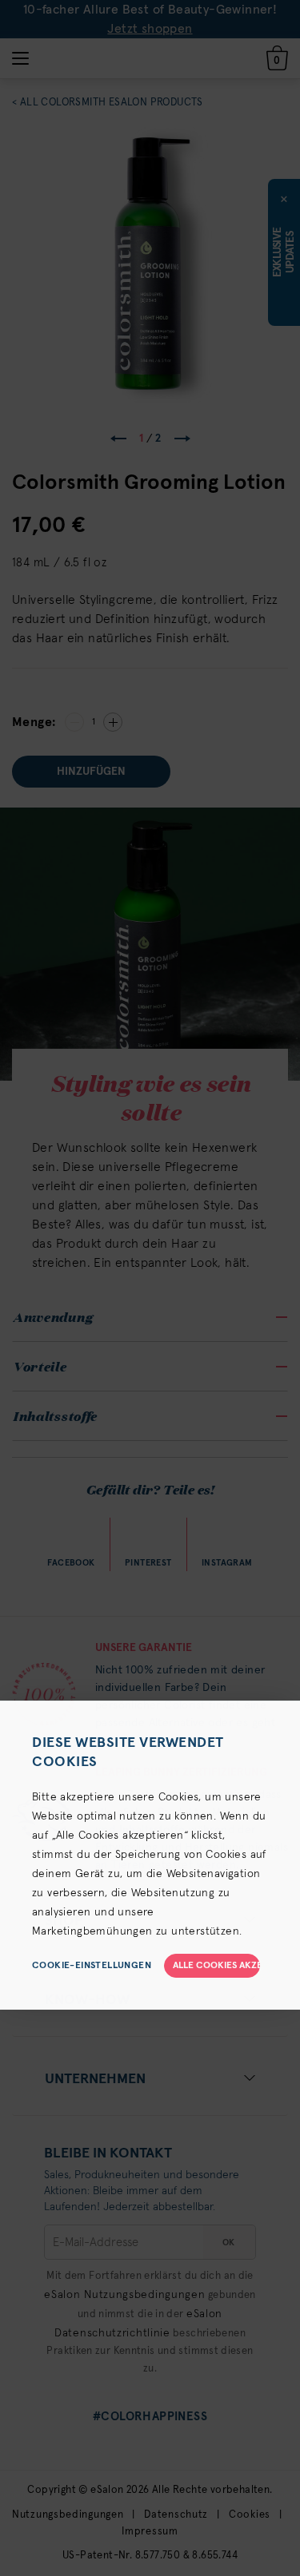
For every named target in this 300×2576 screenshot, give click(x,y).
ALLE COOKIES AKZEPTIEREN (216, 1966)
